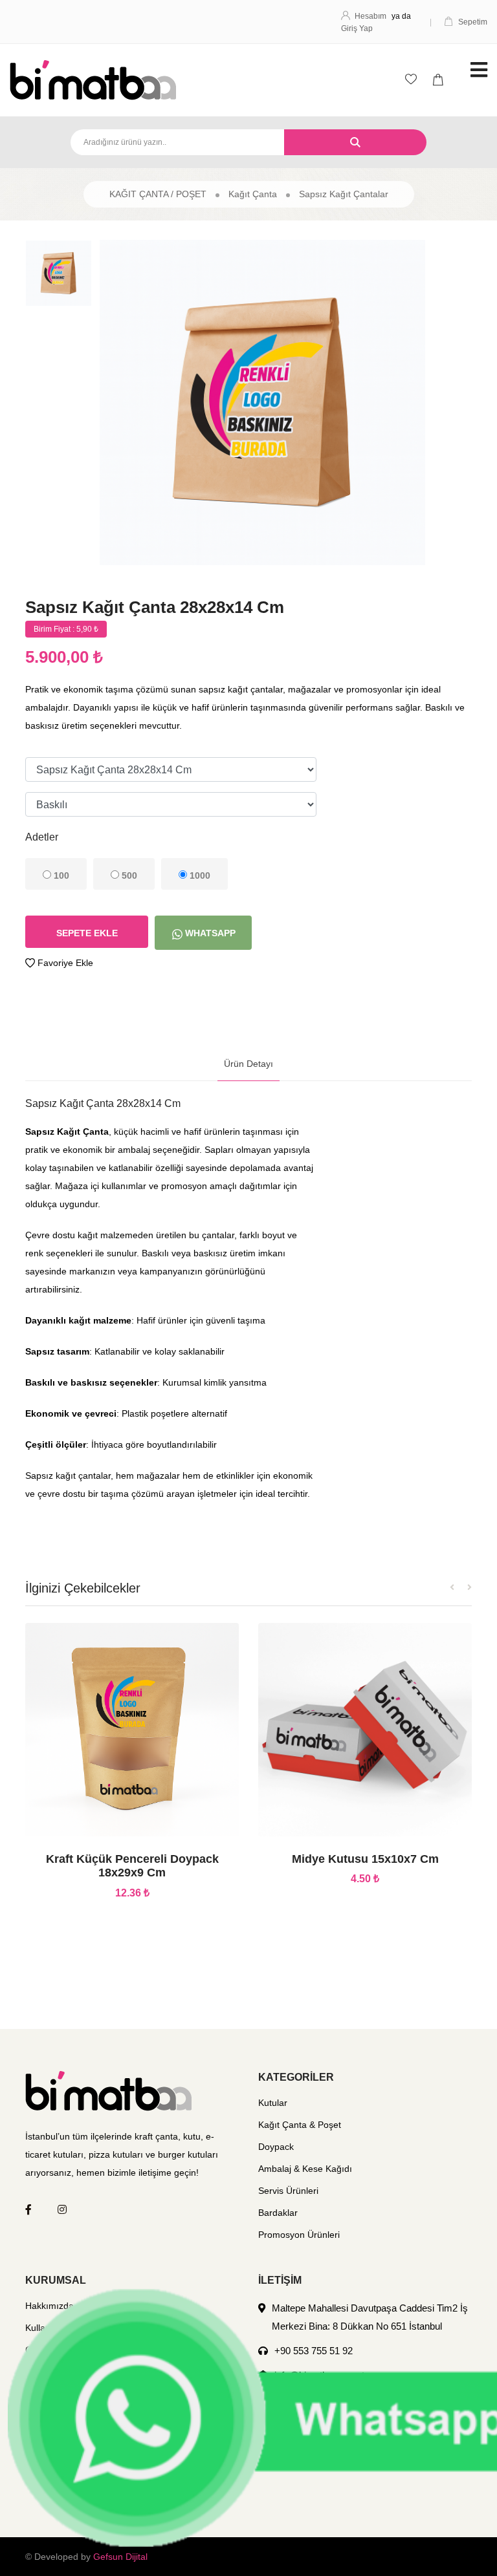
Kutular (273, 2103)
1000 (199, 875)
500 (128, 875)
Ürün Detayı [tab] (248, 1064)
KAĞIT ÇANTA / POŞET (158, 194)
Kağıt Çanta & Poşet (300, 2125)
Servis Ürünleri (288, 2191)
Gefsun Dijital (120, 2557)
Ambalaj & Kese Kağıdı (305, 2169)
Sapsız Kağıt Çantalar (344, 194)
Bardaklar (278, 2213)
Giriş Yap (357, 28)
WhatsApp (209, 933)
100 (60, 875)
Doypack (276, 2147)
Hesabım (370, 16)
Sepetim (473, 22)
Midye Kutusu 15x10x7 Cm (365, 1859)
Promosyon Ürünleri (299, 2235)
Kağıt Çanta (253, 194)
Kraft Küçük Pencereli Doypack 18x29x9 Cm (132, 1866)
